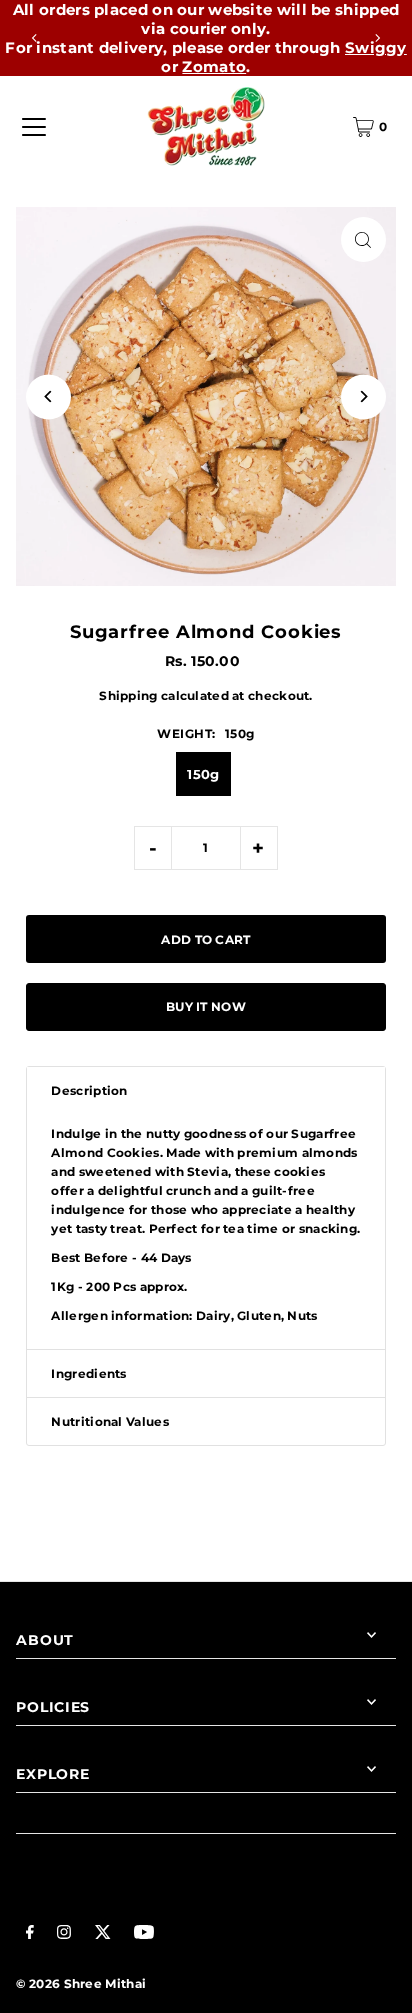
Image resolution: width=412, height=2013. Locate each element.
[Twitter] (103, 1934)
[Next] (377, 38)
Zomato (214, 66)
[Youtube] (144, 1934)
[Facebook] (30, 1934)
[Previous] (35, 38)
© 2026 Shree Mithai (81, 1983)
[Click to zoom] (363, 239)
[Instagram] (64, 1934)
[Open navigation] (34, 127)
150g (203, 774)
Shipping (128, 695)
